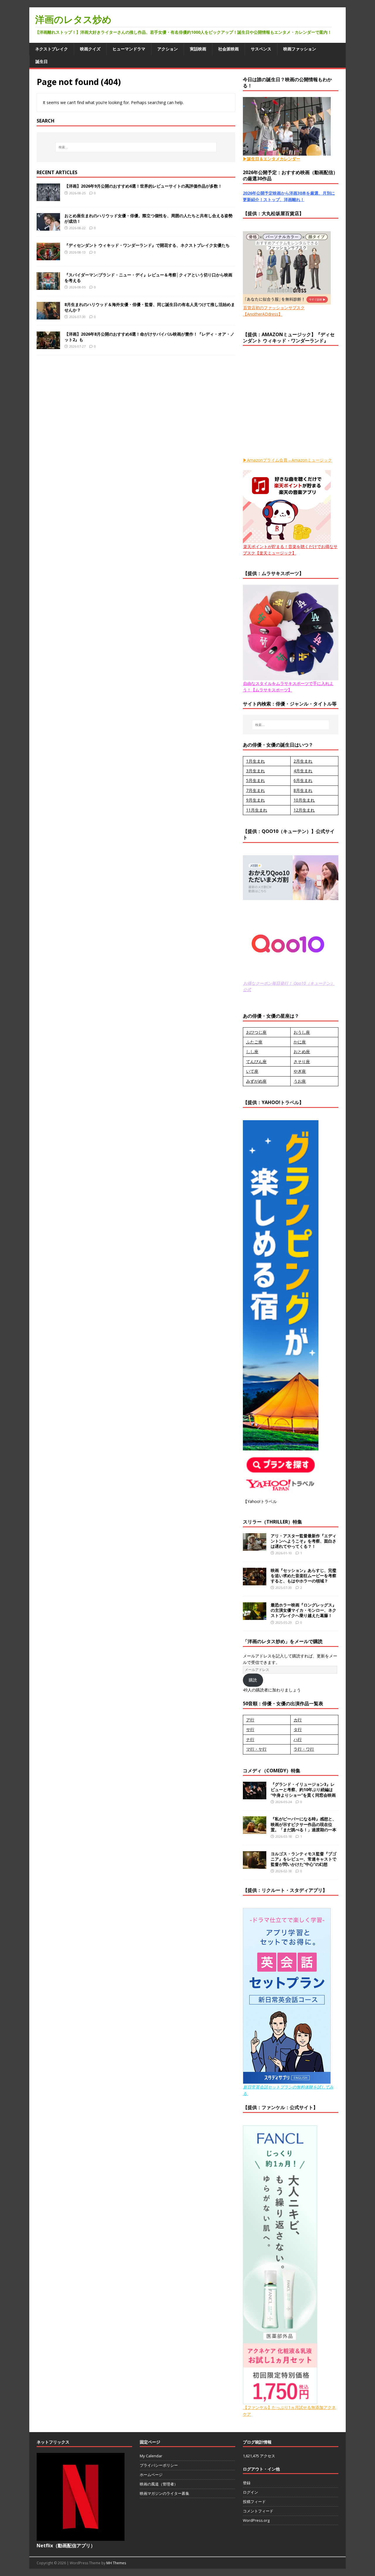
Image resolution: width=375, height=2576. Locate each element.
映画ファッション (300, 49)
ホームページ (151, 2475)
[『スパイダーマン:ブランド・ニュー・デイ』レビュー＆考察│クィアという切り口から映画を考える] (48, 286)
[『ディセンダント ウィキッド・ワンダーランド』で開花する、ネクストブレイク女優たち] (48, 257)
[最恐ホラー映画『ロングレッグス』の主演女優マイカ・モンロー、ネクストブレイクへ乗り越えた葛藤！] (255, 1617)
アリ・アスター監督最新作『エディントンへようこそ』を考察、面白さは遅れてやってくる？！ (304, 1541)
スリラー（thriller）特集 (272, 1522)
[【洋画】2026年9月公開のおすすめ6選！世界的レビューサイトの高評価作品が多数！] (48, 198)
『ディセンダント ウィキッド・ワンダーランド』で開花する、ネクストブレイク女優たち (147, 245)
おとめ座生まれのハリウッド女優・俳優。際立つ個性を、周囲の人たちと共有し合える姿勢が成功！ (149, 218)
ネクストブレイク (52, 49)
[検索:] (136, 147)
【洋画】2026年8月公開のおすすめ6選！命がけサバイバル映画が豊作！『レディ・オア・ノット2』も (149, 337)
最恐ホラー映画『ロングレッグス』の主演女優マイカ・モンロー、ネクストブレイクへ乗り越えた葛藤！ (304, 1610)
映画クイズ (90, 49)
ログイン (250, 2492)
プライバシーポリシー (159, 2465)
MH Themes (116, 2563)
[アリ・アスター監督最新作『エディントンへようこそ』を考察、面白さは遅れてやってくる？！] (255, 1547)
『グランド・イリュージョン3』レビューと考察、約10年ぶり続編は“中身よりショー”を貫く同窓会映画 (303, 1789)
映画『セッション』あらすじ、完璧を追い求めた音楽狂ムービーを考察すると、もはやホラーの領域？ (304, 1576)
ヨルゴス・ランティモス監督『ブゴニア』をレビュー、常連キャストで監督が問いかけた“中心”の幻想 (304, 1859)
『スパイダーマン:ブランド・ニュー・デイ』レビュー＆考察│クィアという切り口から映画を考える (148, 277)
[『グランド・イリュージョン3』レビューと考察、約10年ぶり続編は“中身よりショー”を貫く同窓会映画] (255, 1796)
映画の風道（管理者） (159, 2484)
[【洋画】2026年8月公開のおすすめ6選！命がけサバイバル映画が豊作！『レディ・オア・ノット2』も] (48, 346)
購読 (253, 1680)
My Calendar (151, 2456)
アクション (168, 49)
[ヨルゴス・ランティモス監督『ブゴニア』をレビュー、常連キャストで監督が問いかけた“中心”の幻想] (255, 1865)
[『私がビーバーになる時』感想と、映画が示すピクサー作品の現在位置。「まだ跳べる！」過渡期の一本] (255, 1831)
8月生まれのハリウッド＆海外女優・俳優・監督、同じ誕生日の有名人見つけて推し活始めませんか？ (150, 307)
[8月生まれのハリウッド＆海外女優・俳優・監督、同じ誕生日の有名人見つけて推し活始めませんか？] (48, 316)
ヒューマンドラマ (129, 49)
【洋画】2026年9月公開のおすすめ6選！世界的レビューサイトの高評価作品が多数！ (143, 186)
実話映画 (198, 49)
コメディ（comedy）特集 (272, 1771)
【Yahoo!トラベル (260, 1501)
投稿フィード (254, 2502)
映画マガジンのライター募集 (165, 2493)
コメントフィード (258, 2511)
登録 (247, 2483)
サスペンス (261, 49)
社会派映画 (229, 49)
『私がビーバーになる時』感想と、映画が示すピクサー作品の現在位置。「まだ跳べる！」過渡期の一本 (304, 1824)
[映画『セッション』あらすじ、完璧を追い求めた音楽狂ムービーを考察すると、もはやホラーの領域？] (255, 1582)
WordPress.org (256, 2520)
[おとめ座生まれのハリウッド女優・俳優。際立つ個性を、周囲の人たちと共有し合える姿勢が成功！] (48, 227)
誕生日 (42, 61)
